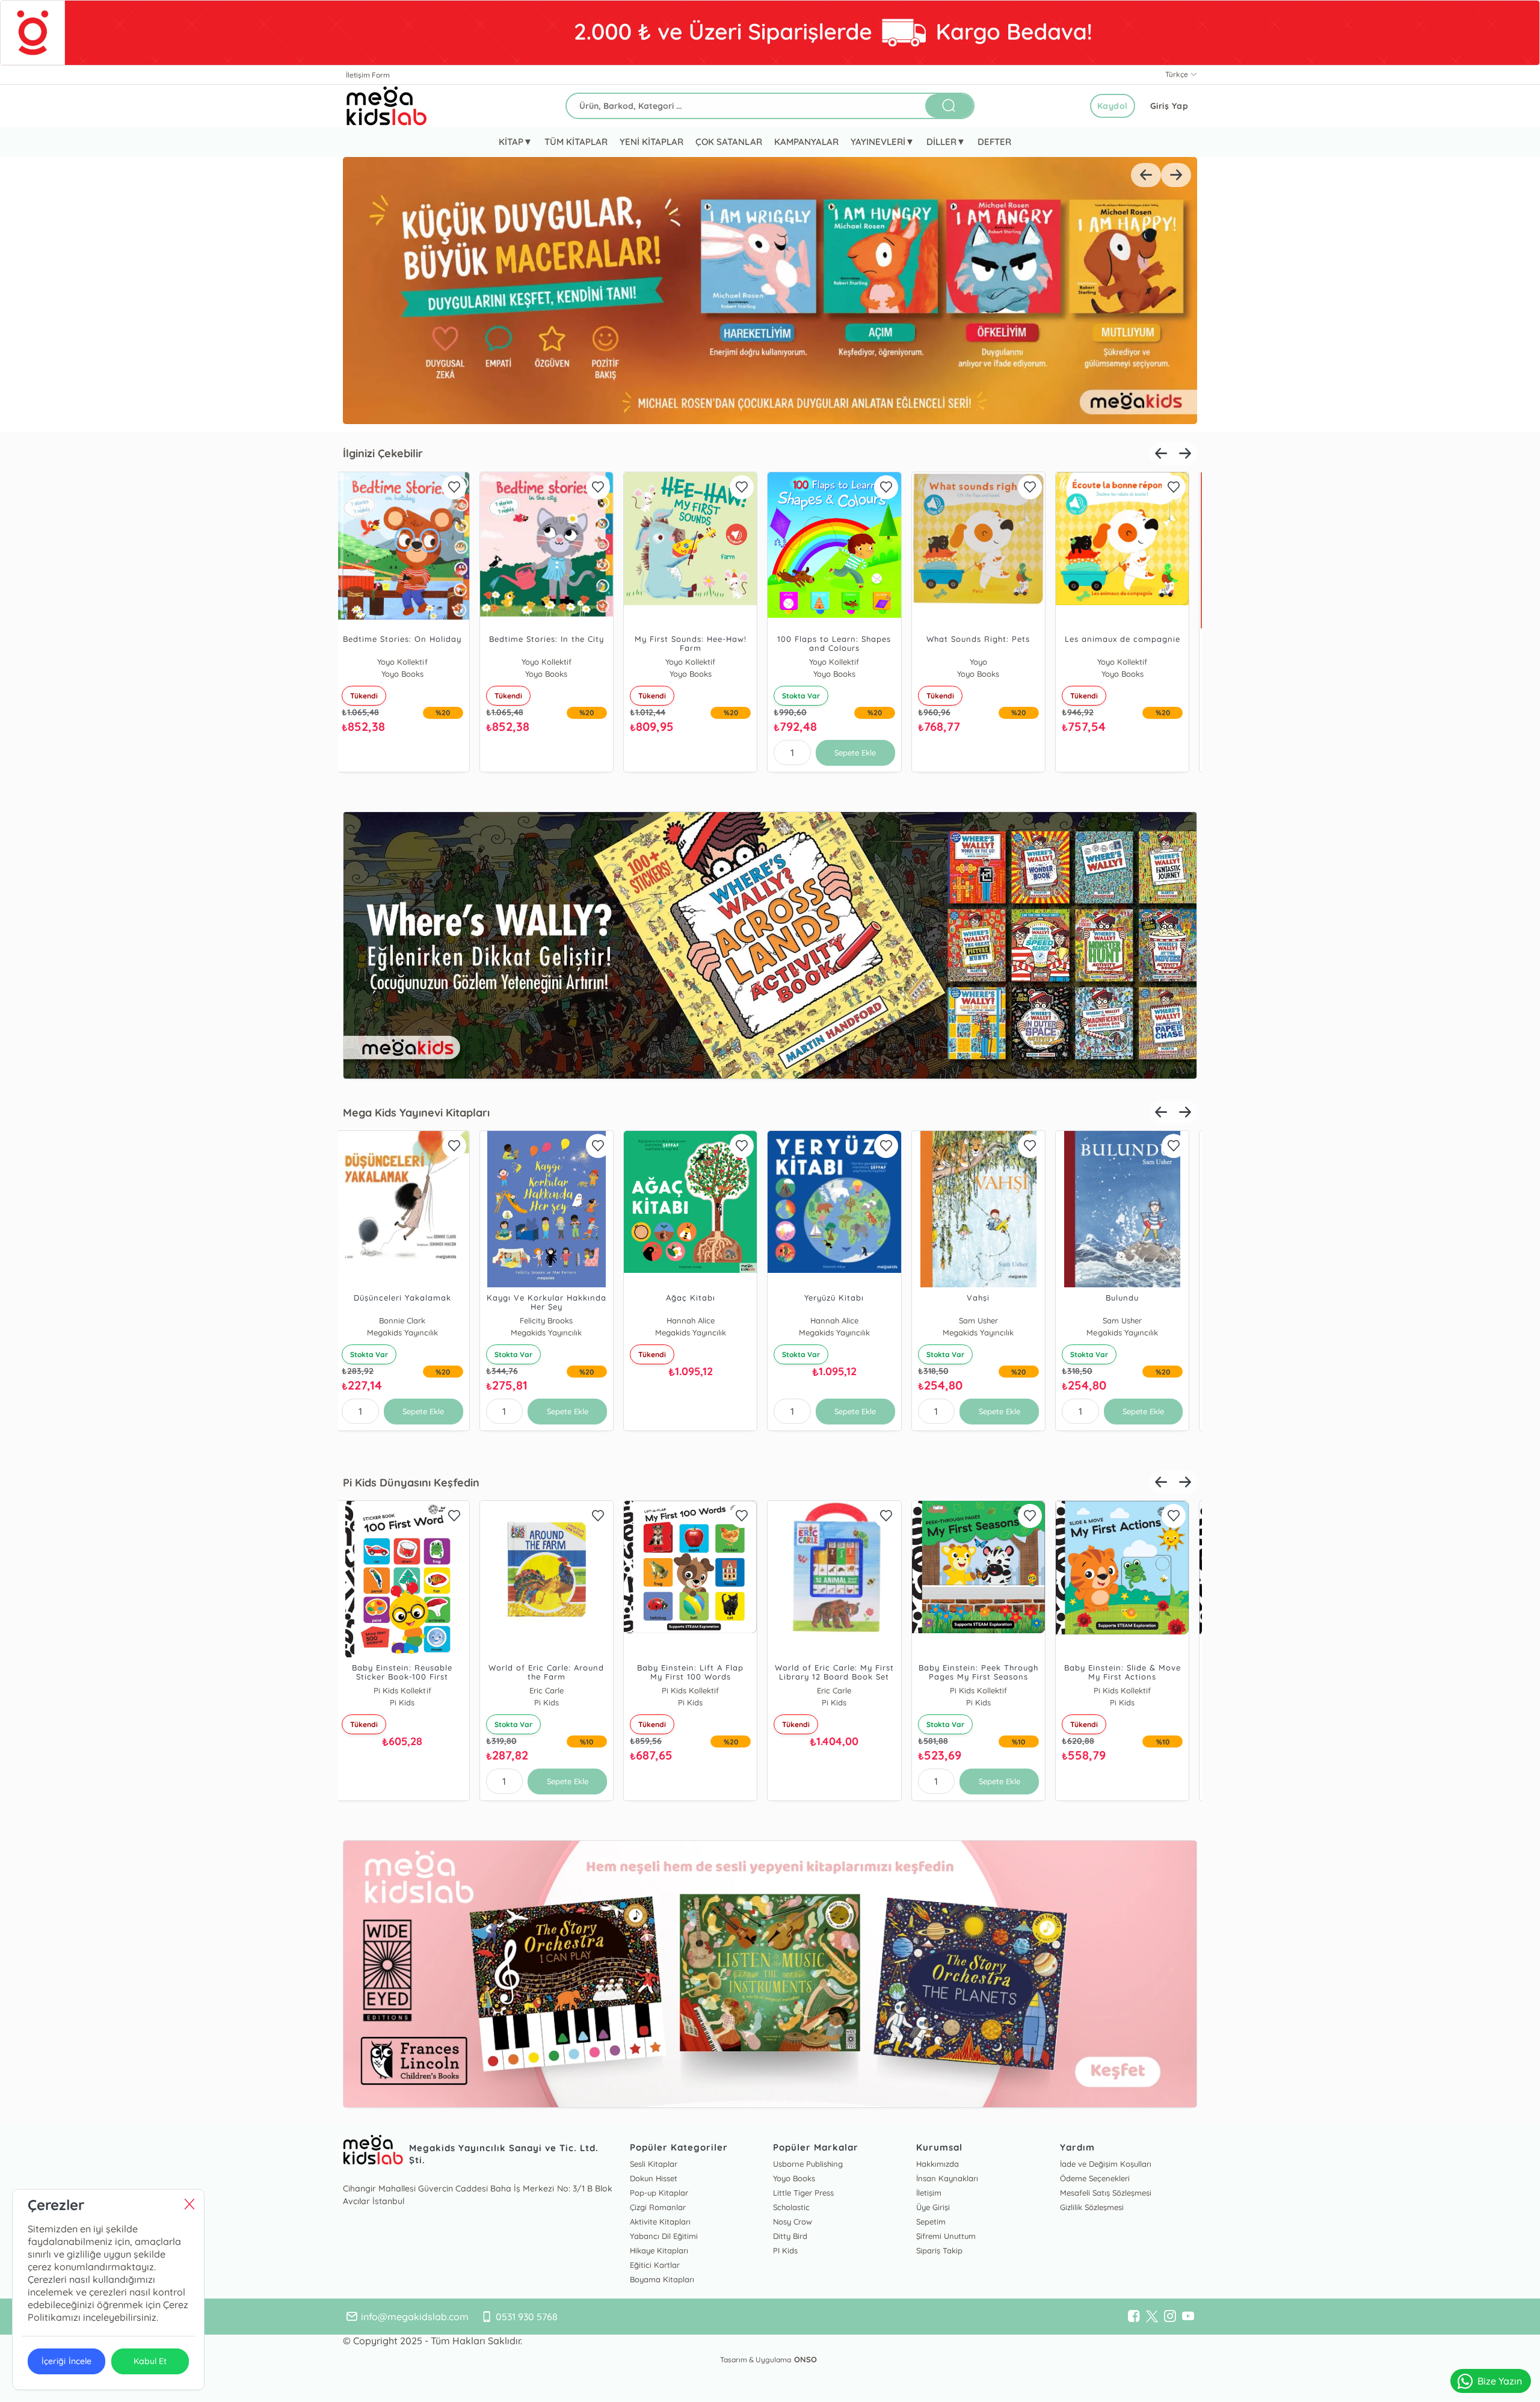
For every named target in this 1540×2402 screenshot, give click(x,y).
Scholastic (791, 2207)
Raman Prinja (698, 1320)
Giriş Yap (1169, 106)
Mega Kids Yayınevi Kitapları (416, 1113)
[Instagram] (1170, 2317)
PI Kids (785, 2250)
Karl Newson (1130, 1320)
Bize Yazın (1500, 2381)
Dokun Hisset (654, 2178)
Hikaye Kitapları (659, 2250)
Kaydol (1113, 106)
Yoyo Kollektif (410, 662)
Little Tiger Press (803, 2193)
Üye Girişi (933, 2207)
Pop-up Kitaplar (659, 2193)
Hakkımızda (938, 2164)
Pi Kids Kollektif (554, 1690)
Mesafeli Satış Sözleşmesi (1106, 2193)
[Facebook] (1134, 2317)
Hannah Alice (410, 1320)
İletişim (929, 2193)
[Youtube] (1188, 2317)
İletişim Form (368, 75)
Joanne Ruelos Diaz (554, 1320)
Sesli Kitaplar (654, 2164)
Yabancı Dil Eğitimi (664, 2236)
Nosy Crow (793, 2222)
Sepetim (931, 2222)
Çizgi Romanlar (658, 2207)
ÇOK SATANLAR (728, 142)
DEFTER (994, 142)
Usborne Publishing (808, 2164)
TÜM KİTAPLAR (576, 142)
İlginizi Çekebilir (383, 453)
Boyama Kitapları (662, 2279)
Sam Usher (842, 1320)
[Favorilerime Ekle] (461, 487)
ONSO (805, 2359)
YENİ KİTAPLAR (651, 142)
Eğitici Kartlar (655, 2265)
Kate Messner (986, 1320)
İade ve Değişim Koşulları (1106, 2164)
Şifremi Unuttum (946, 2236)
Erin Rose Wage (410, 1690)
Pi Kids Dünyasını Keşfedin (411, 1483)
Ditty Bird (790, 2236)
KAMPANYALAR (806, 142)
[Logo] (387, 106)
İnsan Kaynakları (947, 2178)
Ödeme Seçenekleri (1095, 2178)
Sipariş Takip (939, 2250)
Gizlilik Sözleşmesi (1092, 2207)
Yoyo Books (698, 662)
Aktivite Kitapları (660, 2222)
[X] (1152, 2317)
